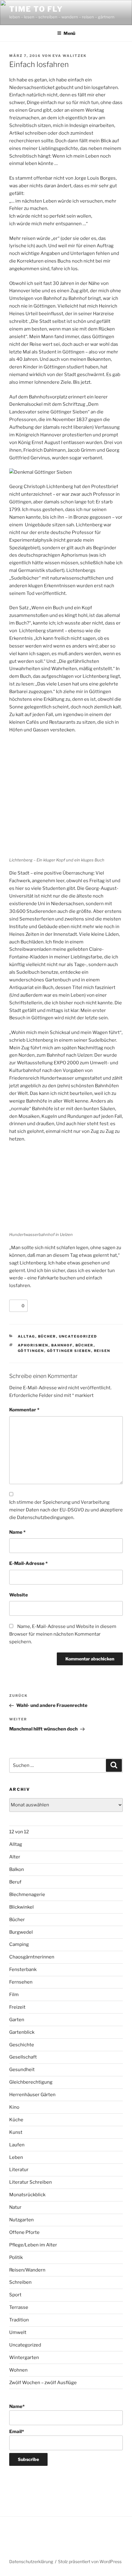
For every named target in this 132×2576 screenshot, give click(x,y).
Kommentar (24, 1410)
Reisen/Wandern (27, 2270)
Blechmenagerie (27, 1895)
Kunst (16, 2132)
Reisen (102, 1351)
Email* (17, 2432)
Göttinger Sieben (69, 1351)
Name (17, 1532)
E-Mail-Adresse (28, 1563)
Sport (15, 2295)
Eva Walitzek (70, 56)
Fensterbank (23, 1969)
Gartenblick (22, 2032)
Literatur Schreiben (31, 2182)
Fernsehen (21, 1982)
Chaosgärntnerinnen (32, 1957)
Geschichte (22, 2045)
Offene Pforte (24, 2232)
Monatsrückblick (27, 2195)
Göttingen (31, 1351)
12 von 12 (19, 1832)
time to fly (36, 9)
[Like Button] (15, 1306)
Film (14, 1995)
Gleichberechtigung (31, 2082)
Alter (15, 1857)
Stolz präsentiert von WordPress (90, 2561)
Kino (14, 2107)
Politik (16, 2257)
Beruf (15, 1882)
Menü (69, 33)
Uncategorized (78, 1336)
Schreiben (20, 2282)
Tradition (19, 2320)
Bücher (47, 1336)
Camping (19, 1944)
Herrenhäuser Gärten (32, 2095)
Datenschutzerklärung (31, 2561)
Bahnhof (62, 1345)
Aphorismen (33, 1345)
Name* (17, 2406)
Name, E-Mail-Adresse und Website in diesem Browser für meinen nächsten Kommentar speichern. (63, 1634)
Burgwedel (21, 1932)
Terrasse (19, 2307)
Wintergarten (24, 2358)
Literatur (19, 2170)
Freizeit (17, 2007)
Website (19, 1595)
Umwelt (18, 2332)
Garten (17, 2020)
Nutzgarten (21, 2220)
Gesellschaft (23, 2057)
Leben (16, 2157)
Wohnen (18, 2370)
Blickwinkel (21, 1907)
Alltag (27, 1336)
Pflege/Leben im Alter (33, 2245)
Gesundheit (22, 2070)
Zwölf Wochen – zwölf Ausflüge (43, 2383)
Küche (16, 2120)
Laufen (17, 2145)
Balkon (17, 1869)
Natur (15, 2207)
